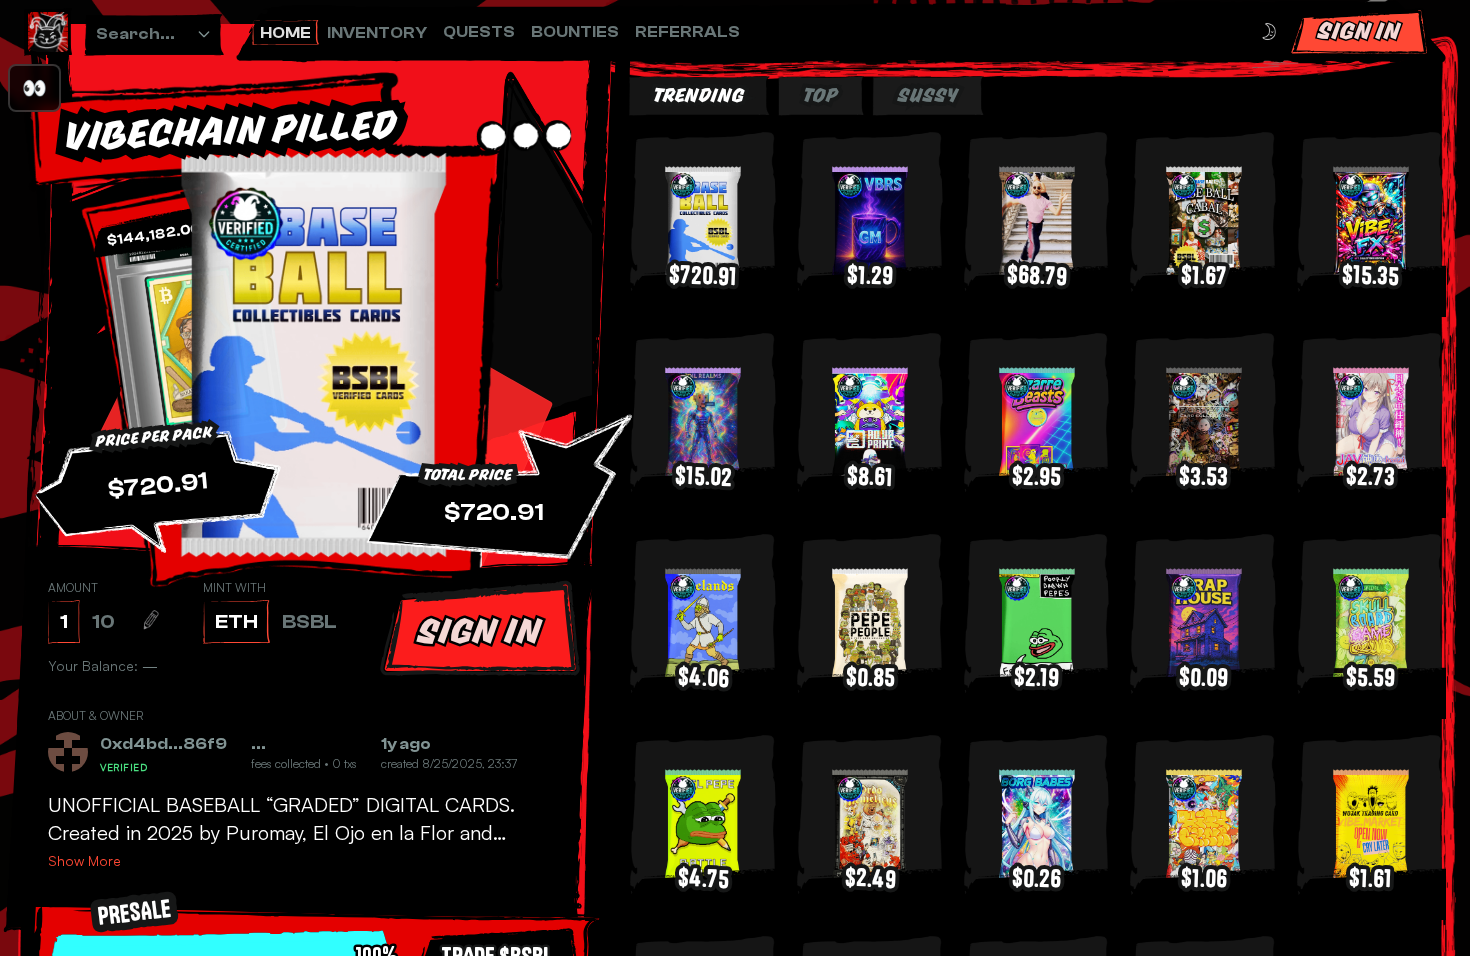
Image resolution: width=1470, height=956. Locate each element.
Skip (788, 893)
